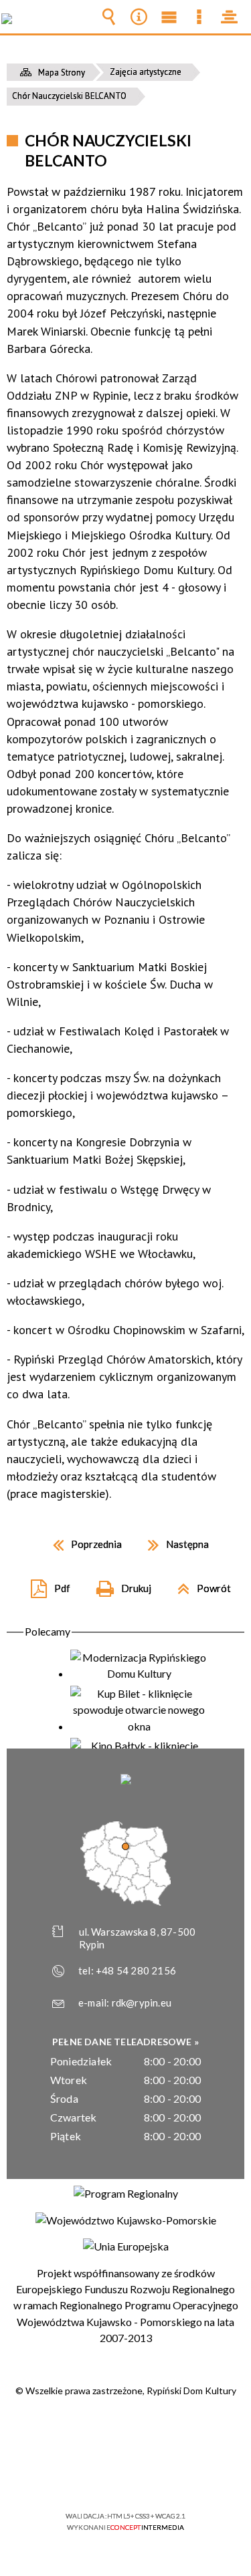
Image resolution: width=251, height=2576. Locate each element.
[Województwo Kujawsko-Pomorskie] (126, 2220)
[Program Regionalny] (126, 2194)
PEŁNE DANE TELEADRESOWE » (125, 2042)
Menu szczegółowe (199, 17)
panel (230, 17)
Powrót (199, 1584)
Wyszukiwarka (109, 17)
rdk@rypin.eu (142, 2003)
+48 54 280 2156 (136, 1970)
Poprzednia (82, 1540)
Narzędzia (139, 17)
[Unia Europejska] (126, 2246)
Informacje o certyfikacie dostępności (125, 2430)
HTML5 (104, 2477)
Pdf (45, 1584)
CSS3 (124, 2477)
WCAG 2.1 (167, 2477)
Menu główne (169, 17)
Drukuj (118, 1584)
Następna (173, 1540)
